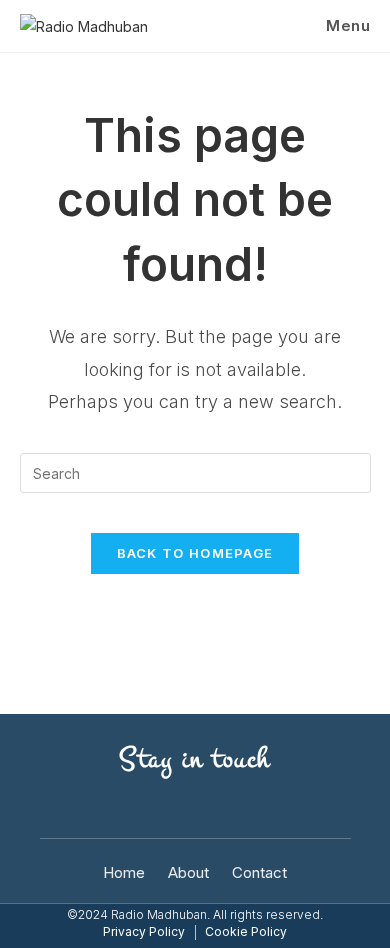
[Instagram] (223, 811)
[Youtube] (58, 811)
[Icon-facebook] (113, 811)
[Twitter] (168, 811)
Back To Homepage (195, 553)
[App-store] (333, 811)
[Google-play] (278, 811)
